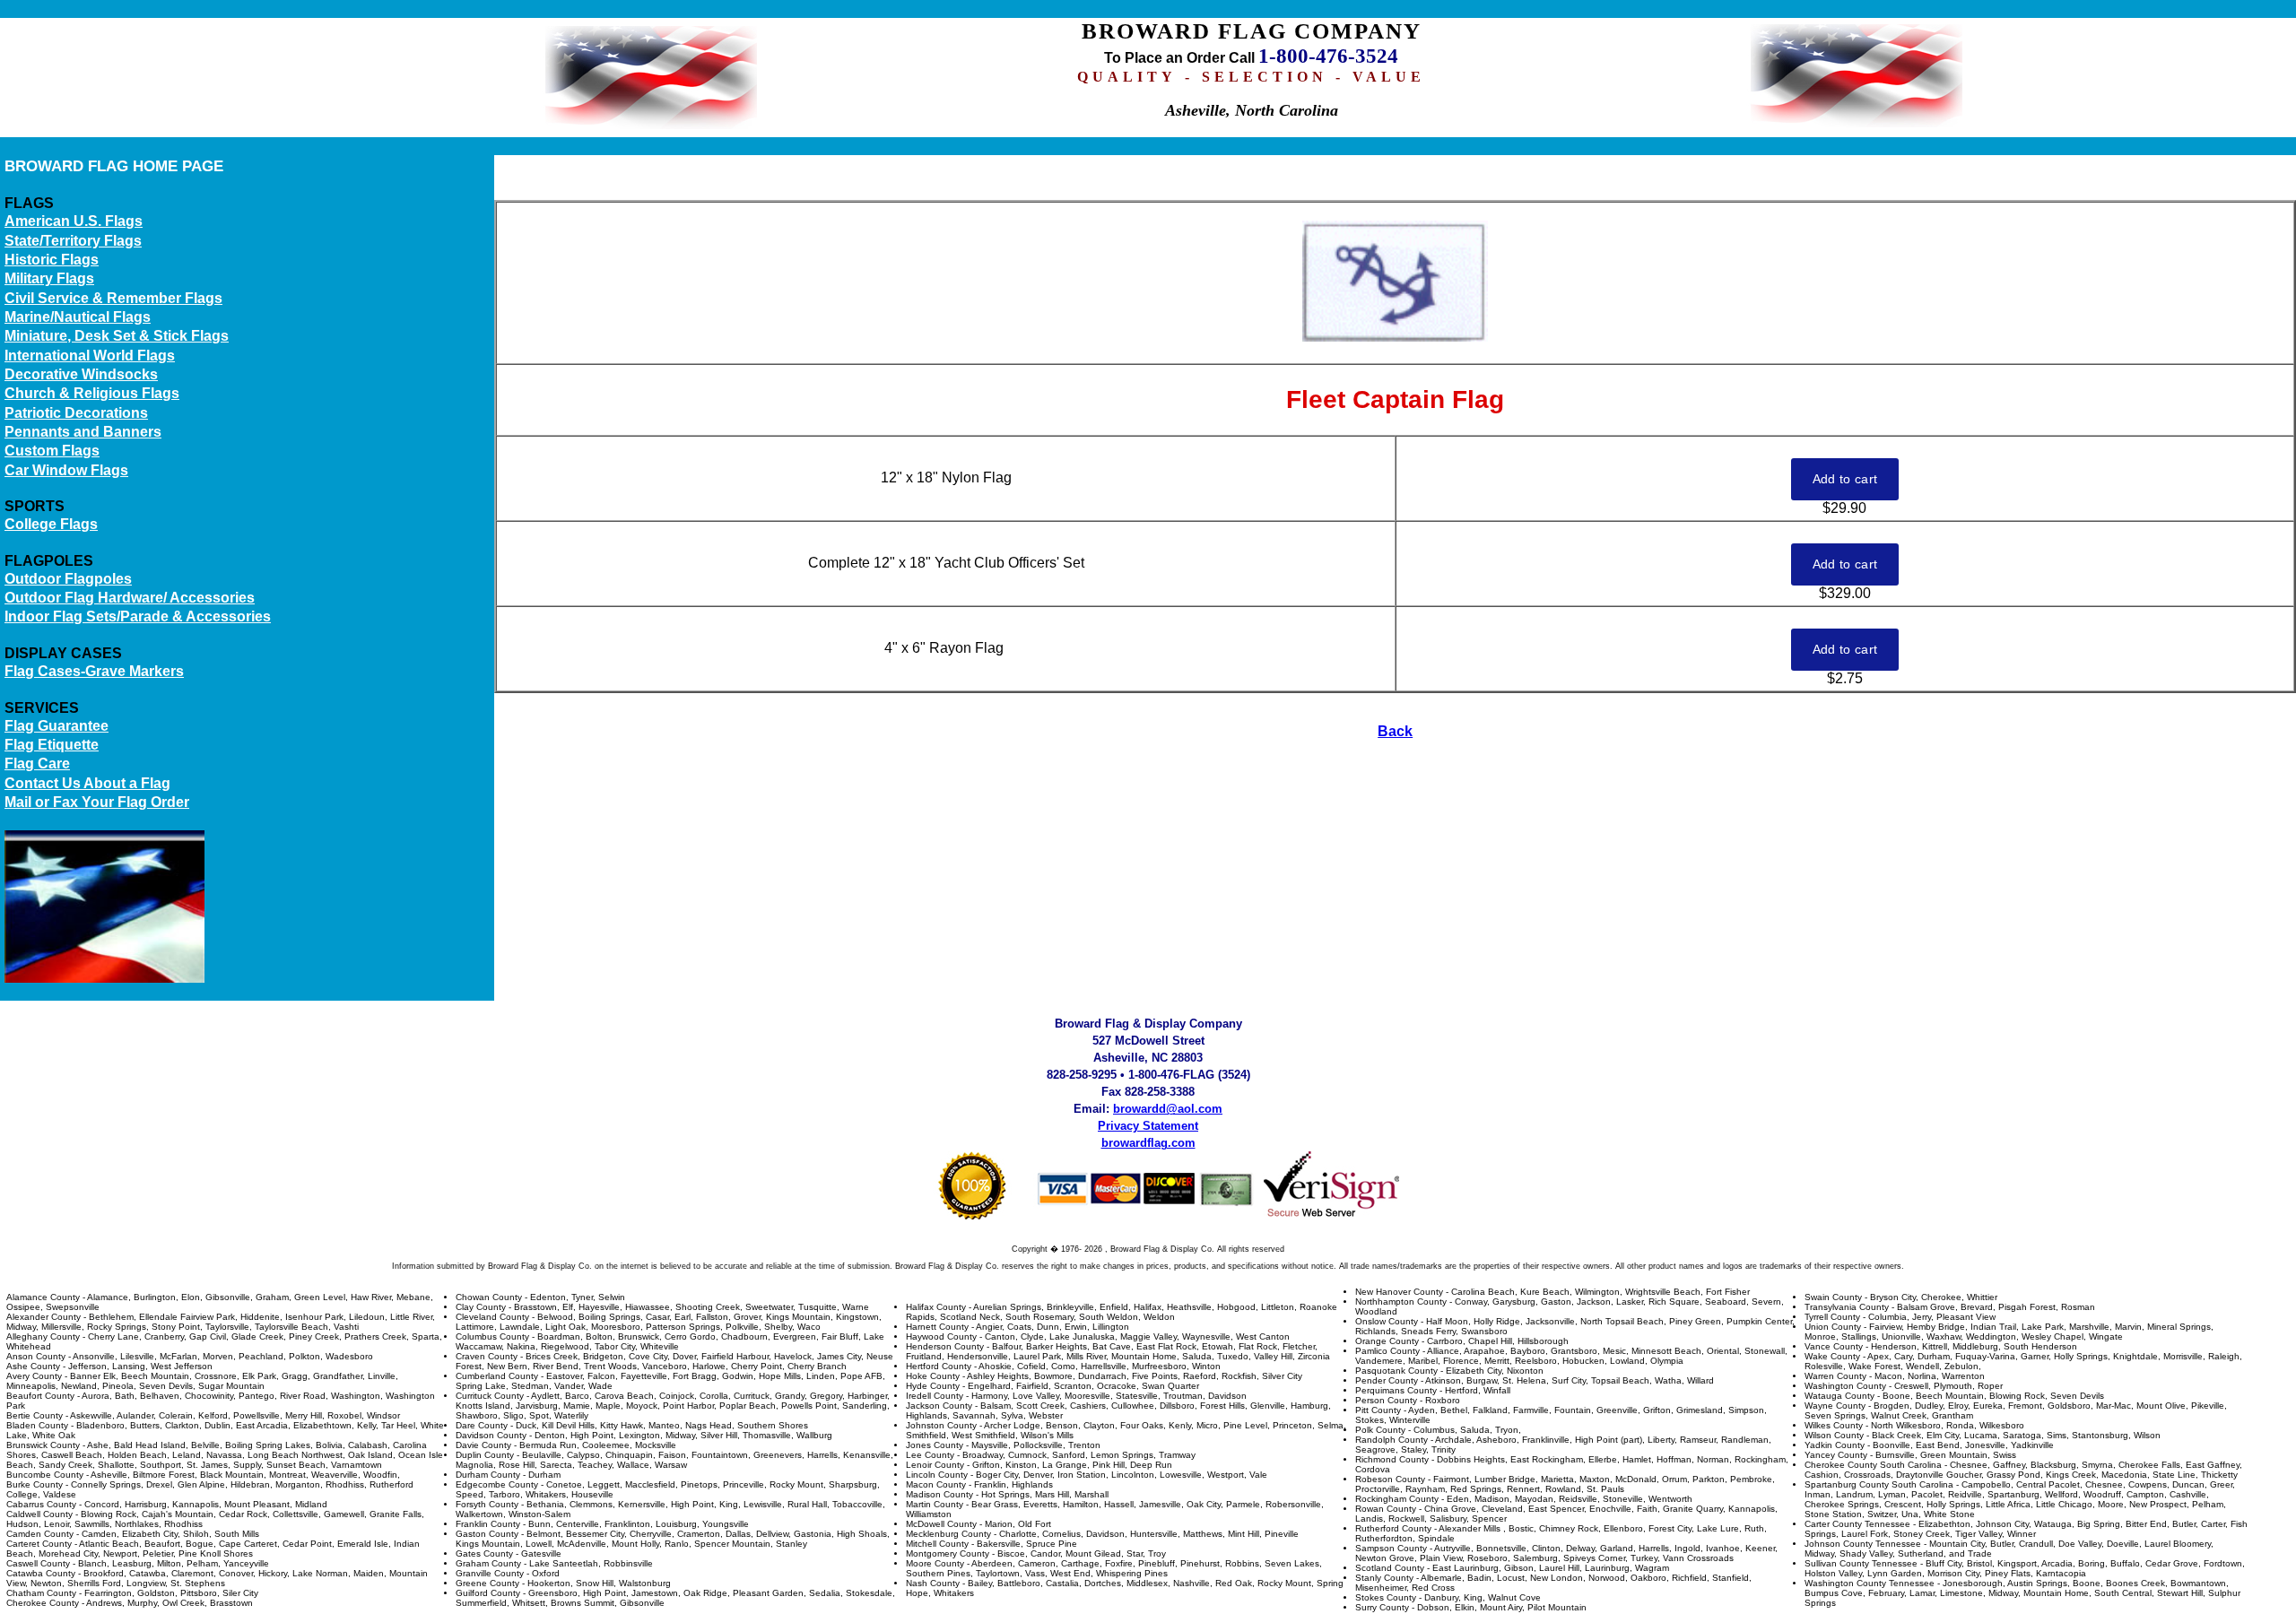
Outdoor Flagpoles (68, 579)
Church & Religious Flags (92, 393)
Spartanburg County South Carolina (1879, 1484)
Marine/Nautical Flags (78, 317)
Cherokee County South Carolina (1873, 1465)
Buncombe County (45, 1475)
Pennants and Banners (83, 432)
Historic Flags (52, 260)
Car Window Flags (66, 470)
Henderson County (945, 1346)
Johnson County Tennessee (1863, 1544)
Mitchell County (937, 1544)
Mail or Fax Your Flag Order (97, 802)
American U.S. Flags (74, 221)
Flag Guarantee (57, 726)
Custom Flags (52, 451)
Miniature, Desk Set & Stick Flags (117, 336)
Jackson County (939, 1406)
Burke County (35, 1484)
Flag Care (37, 764)
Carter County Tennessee (1857, 1524)
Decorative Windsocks (81, 374)
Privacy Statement (1148, 1126)
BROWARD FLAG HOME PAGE (114, 166)
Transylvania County (1847, 1307)
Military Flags (49, 278)
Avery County (34, 1376)
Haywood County (941, 1336)
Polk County (1380, 1430)
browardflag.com (1148, 1143)
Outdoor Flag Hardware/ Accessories (130, 598)
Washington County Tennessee (1870, 1583)
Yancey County (1836, 1455)
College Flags (51, 524)
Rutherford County (1393, 1528)
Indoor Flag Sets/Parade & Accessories (138, 616)
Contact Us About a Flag (87, 783)
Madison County (939, 1494)
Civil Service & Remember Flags (113, 298)
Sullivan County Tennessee (1861, 1563)
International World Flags (90, 356)
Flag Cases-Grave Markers (94, 671)
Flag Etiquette (52, 745)
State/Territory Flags (73, 241)
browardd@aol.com (1168, 1109)
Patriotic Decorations (76, 413)
